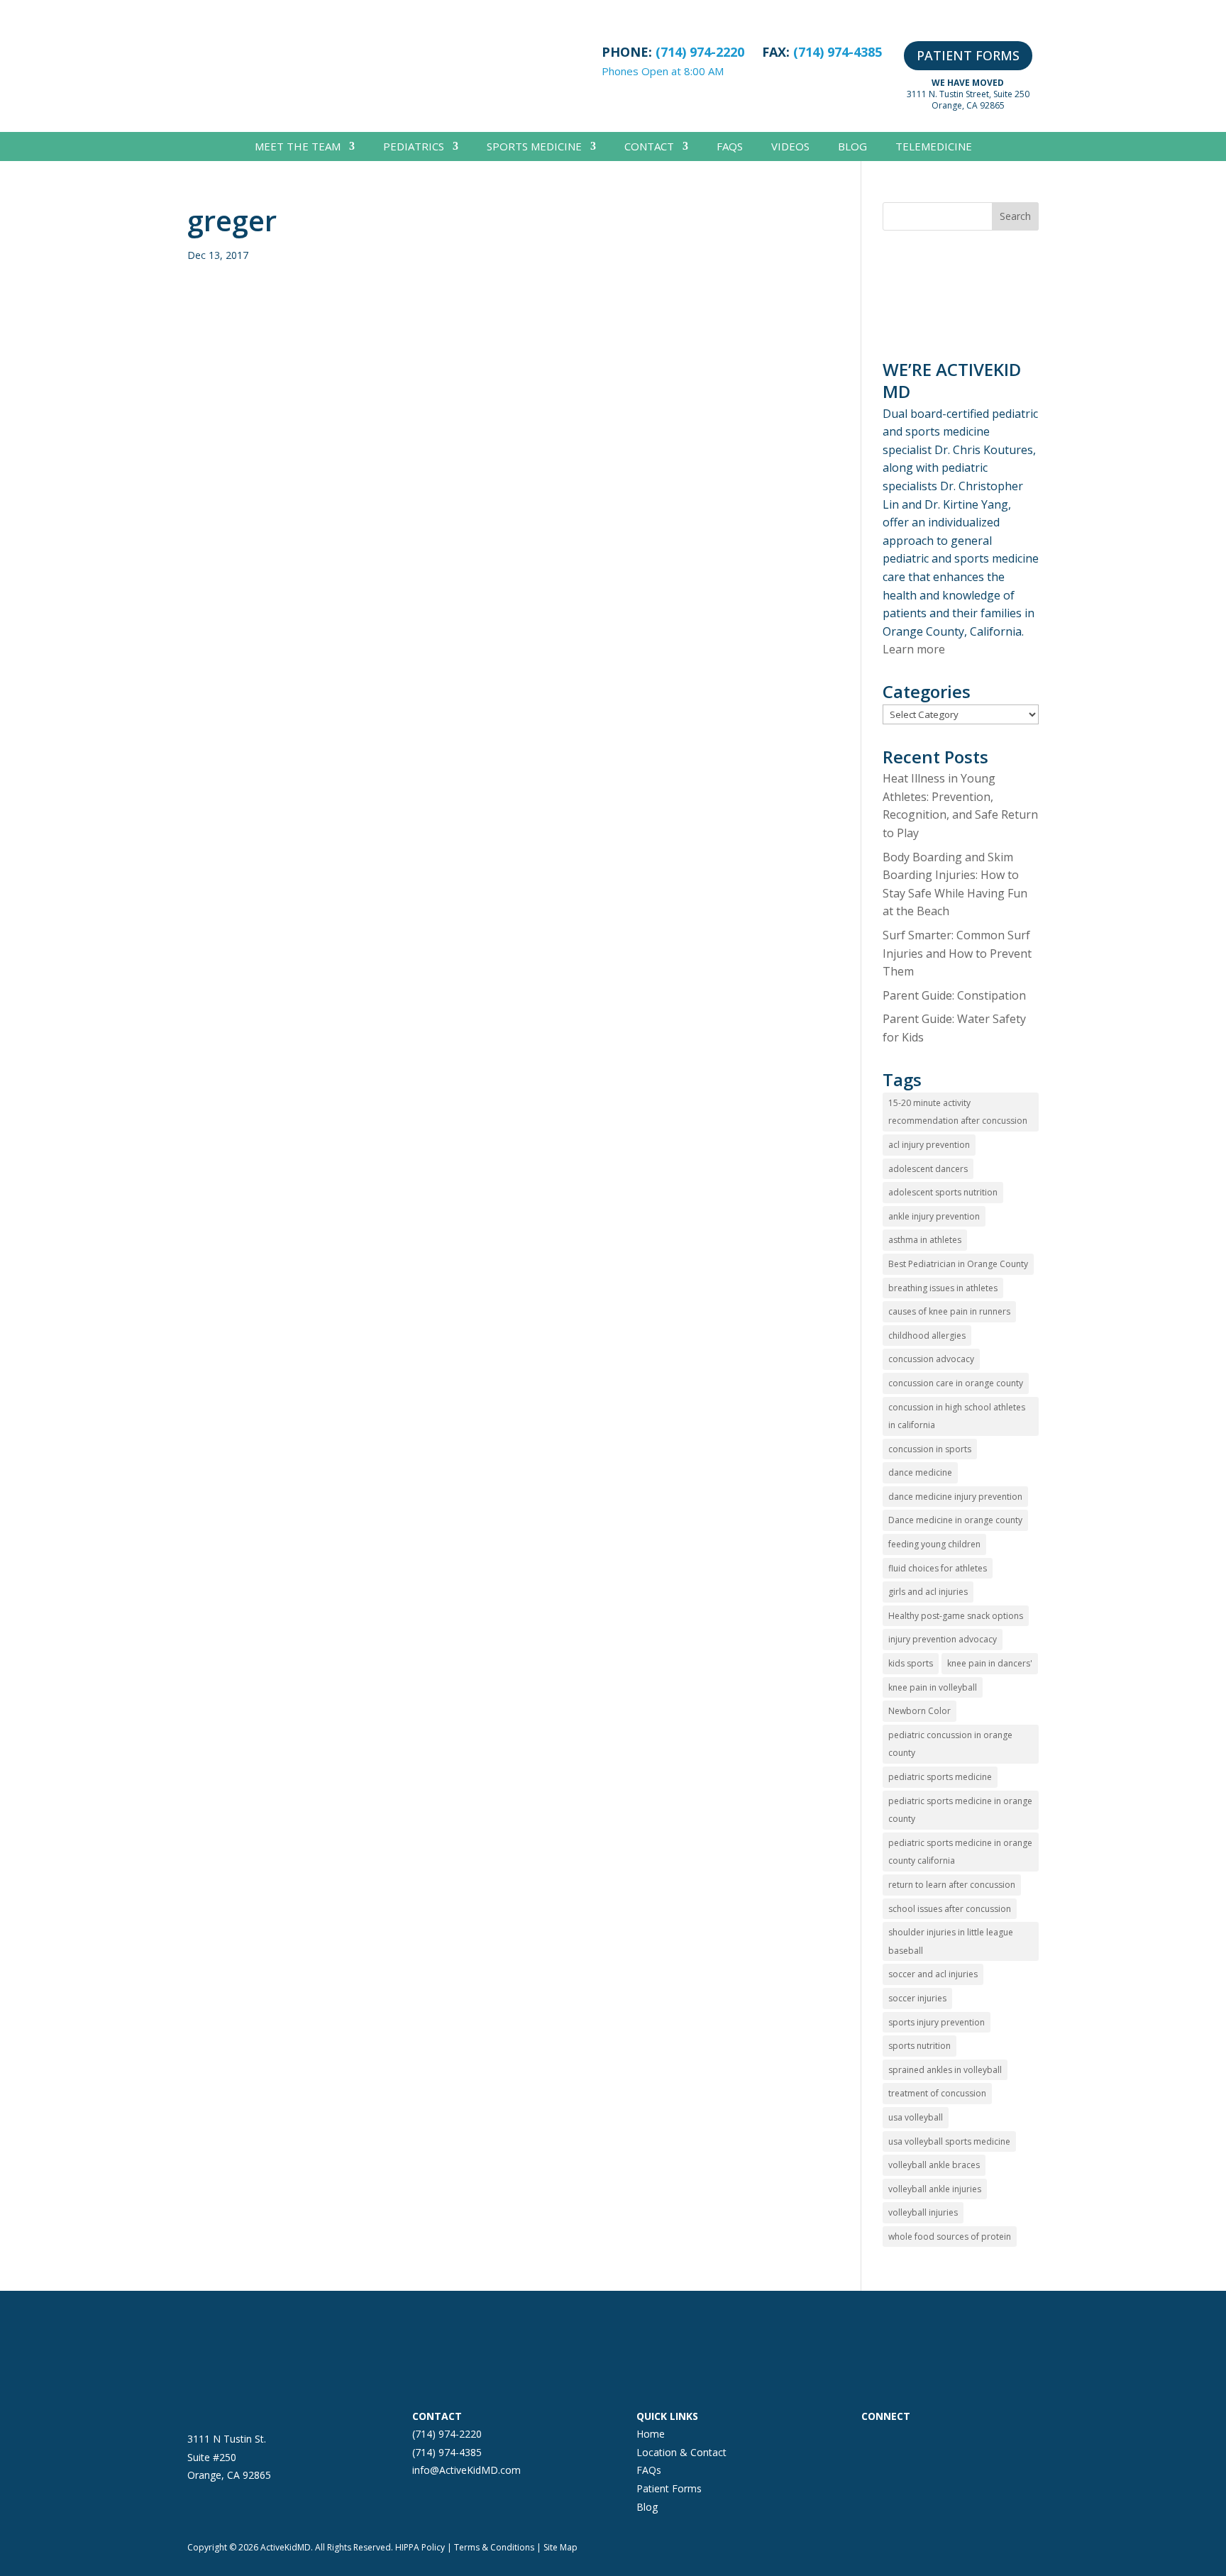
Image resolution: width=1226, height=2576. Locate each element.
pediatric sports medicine (940, 1777)
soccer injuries (917, 1998)
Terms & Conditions (494, 2547)
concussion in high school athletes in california (957, 1416)
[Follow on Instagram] (901, 2443)
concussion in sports (930, 1449)
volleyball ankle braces (934, 2165)
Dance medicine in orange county (955, 1520)
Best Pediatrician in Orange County (958, 1264)
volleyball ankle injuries (935, 2189)
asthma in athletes (925, 1240)
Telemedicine (934, 147)
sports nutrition (919, 2046)
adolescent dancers (928, 1169)
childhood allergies (927, 1336)
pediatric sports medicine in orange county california (960, 1852)
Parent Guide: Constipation (954, 995)
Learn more (914, 649)
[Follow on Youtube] (986, 2443)
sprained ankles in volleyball (945, 2070)
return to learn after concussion (952, 1885)
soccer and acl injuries (933, 1974)
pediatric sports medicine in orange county (960, 1810)
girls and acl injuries (928, 1592)
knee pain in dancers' (990, 1663)
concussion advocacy (931, 1359)
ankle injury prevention (934, 1216)
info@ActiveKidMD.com (466, 2470)
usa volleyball (916, 2117)
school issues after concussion (950, 1909)
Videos (790, 147)
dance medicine (920, 1472)
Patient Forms (669, 2488)
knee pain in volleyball (933, 1687)
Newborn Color (919, 1711)
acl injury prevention (929, 1145)
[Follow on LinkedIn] (958, 2443)
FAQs (730, 147)
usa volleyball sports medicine (949, 2141)
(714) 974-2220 (447, 2434)
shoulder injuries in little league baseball (951, 1941)
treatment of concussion (937, 2093)
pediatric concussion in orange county (950, 1744)
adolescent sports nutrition (943, 1192)
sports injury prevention (937, 2022)
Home (651, 2434)
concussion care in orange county (956, 1383)
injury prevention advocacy (943, 1639)
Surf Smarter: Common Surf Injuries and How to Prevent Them (957, 953)
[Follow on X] (929, 2443)
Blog (852, 147)
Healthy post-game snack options (956, 1616)
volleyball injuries (923, 2212)
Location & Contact (681, 2452)
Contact (649, 147)
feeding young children (934, 1544)
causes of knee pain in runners (949, 1311)
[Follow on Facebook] (873, 2443)
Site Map (560, 2547)
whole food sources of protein (950, 2237)
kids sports (911, 1663)
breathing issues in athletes (943, 1288)
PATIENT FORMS (968, 55)
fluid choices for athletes (938, 1568)
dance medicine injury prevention (955, 1497)
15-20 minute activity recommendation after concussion (958, 1112)
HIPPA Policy (420, 2547)
